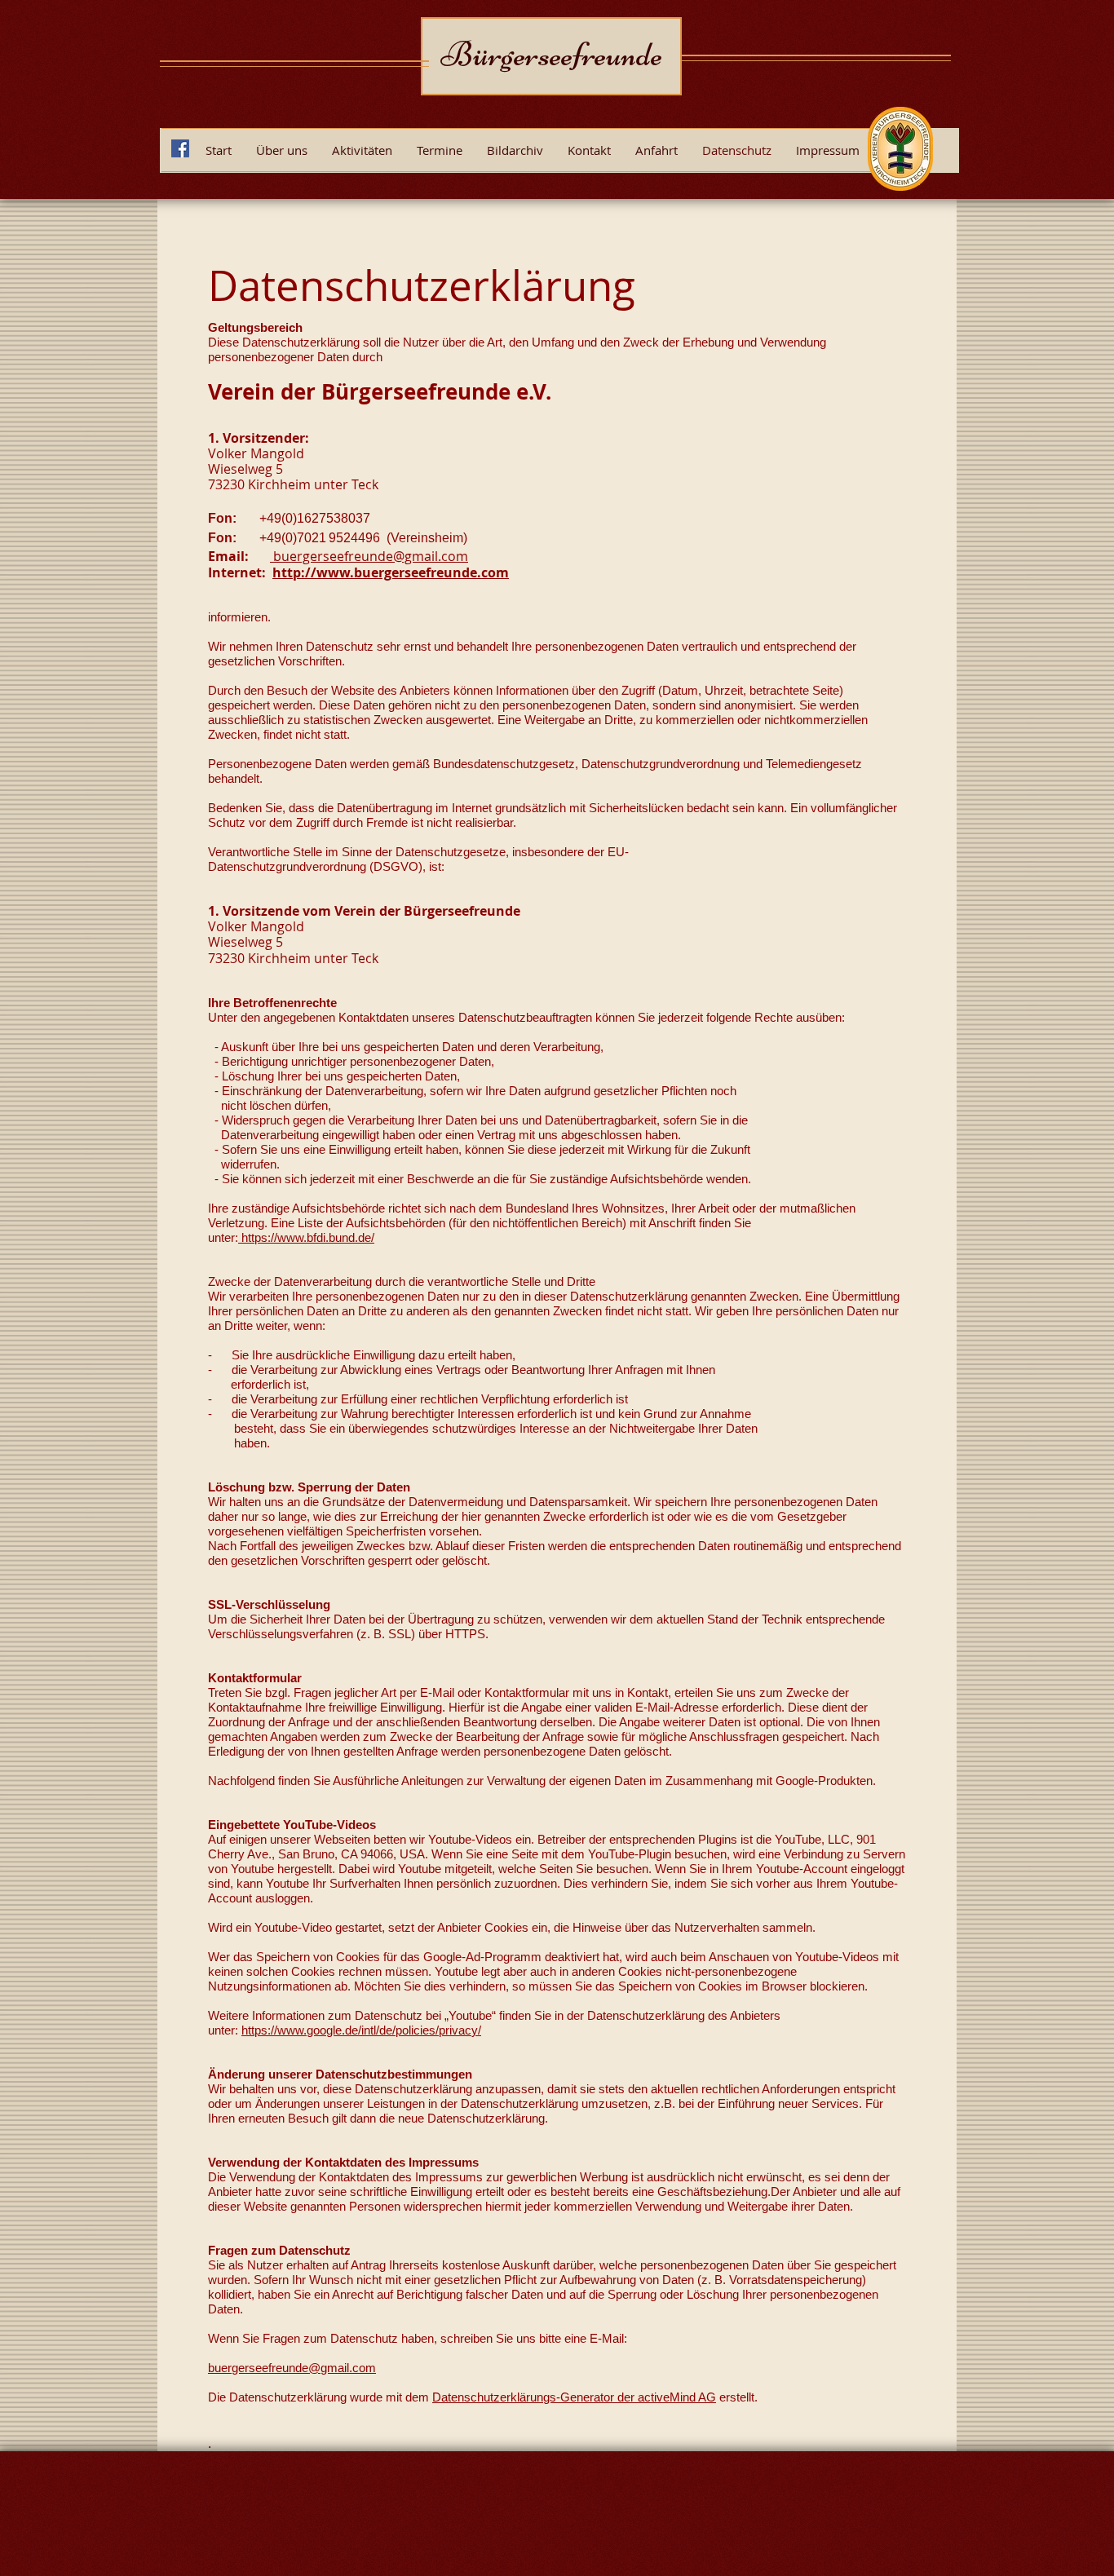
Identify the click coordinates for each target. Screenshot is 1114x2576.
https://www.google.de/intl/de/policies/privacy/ (361, 2030)
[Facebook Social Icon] (180, 148)
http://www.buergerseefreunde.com (391, 572)
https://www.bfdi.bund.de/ (306, 1237)
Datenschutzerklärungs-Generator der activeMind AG (574, 2397)
